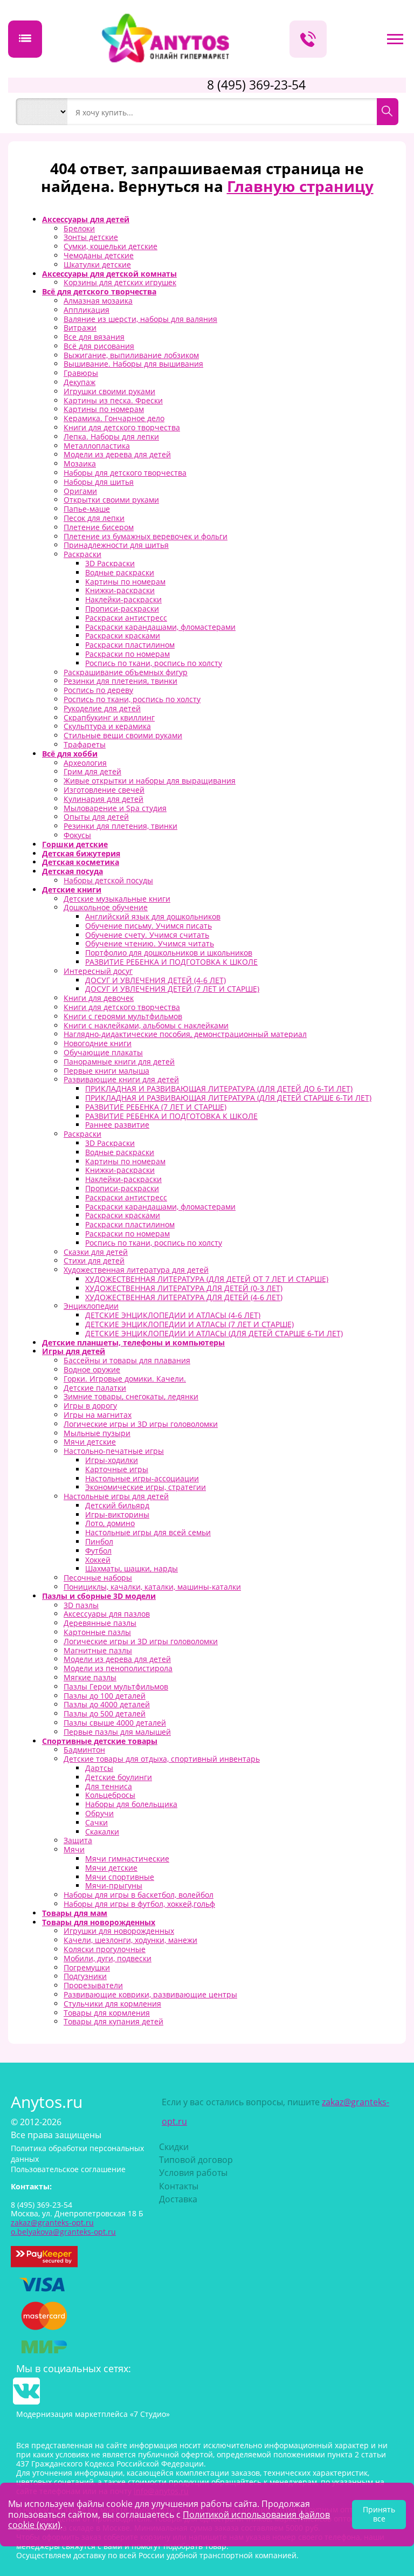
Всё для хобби (70, 754)
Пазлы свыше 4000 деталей (115, 1723)
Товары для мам (75, 1913)
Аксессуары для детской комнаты (109, 274)
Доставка (178, 2199)
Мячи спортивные (120, 1877)
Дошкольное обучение (106, 907)
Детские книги (72, 889)
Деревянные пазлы (100, 1623)
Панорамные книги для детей (119, 1062)
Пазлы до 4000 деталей (107, 1704)
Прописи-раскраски (122, 609)
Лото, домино (110, 1523)
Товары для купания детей (113, 2021)
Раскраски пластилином (130, 645)
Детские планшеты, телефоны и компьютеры (133, 1342)
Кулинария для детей (103, 799)
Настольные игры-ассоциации (142, 1478)
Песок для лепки (94, 518)
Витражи (80, 328)
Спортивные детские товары (100, 1741)
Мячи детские (90, 1442)
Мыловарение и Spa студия (115, 808)
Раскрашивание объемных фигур (126, 672)
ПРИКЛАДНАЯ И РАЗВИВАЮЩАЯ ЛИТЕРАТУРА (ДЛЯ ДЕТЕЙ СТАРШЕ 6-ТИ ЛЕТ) (228, 1098)
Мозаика (80, 463)
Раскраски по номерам (127, 654)
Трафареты (85, 744)
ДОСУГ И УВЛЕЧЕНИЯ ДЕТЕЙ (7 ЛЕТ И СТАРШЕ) (172, 989)
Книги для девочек (99, 998)
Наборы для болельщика (131, 1804)
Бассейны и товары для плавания (127, 1360)
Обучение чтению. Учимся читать (150, 943)
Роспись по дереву (98, 690)
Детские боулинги (119, 1777)
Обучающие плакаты (103, 1052)
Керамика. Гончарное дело (114, 418)
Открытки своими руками (111, 500)
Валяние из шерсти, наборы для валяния (140, 319)
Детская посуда (73, 871)
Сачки (96, 1822)
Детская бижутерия (81, 853)
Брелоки (79, 228)
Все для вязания (94, 337)
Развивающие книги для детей (121, 1079)
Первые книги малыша (106, 1071)
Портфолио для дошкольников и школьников (169, 953)
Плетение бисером (99, 527)
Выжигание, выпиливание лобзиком (131, 355)
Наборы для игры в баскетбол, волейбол (139, 1895)
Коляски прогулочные (105, 1949)
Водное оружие (92, 1369)
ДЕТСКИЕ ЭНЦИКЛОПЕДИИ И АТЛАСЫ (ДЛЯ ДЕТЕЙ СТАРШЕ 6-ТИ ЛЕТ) (214, 1333)
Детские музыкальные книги (117, 899)
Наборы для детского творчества (125, 473)
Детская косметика (81, 862)
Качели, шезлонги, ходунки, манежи (130, 1940)
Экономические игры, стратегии (146, 1487)
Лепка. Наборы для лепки (111, 437)
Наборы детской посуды (108, 880)
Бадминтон (84, 1750)
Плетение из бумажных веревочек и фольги (146, 536)
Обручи (99, 1813)
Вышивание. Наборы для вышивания (133, 364)
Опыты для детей (96, 817)
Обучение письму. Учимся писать (149, 926)
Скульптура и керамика (107, 726)
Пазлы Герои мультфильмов (116, 1687)
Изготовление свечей (104, 790)
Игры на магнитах (98, 1415)
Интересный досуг (98, 971)
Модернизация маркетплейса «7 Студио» (93, 2414)
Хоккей (98, 1560)
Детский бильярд (117, 1505)
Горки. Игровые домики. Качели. (125, 1379)
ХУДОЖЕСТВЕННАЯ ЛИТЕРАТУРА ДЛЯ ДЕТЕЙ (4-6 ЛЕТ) (184, 1297)
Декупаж (80, 382)
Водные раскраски (120, 572)
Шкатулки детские (97, 265)
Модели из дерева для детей (117, 454)
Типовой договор (196, 2160)
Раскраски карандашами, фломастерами (160, 627)
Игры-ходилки (112, 1460)
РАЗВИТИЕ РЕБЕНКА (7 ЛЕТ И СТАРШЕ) (156, 1107)
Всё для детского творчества (99, 291)
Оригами (80, 491)
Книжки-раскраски (120, 590)
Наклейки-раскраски (123, 599)
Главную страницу (300, 186)
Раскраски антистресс (126, 618)
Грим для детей (92, 771)
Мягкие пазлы (90, 1677)
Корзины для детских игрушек (120, 282)
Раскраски (82, 554)
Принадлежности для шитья (116, 545)
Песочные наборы (98, 1578)
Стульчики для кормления (112, 2004)
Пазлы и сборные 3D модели (99, 1596)
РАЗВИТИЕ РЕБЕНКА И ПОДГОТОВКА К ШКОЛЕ (171, 962)
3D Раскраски (110, 563)
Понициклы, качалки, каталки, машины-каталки (152, 1587)
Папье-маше (87, 509)
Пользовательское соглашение (68, 2169)
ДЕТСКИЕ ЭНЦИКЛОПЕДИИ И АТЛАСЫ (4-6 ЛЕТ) (173, 1315)
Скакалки (102, 1832)
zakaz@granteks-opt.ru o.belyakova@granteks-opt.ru (63, 2227)
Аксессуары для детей (86, 219)
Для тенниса (109, 1786)
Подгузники (85, 1976)
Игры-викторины (117, 1514)
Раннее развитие (117, 1125)
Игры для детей (74, 1351)
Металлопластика (97, 446)
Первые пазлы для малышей (117, 1732)
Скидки (174, 2147)
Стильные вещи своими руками (123, 735)
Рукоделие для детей (102, 708)
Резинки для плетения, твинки (120, 681)
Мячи (74, 1849)
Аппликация (87, 310)
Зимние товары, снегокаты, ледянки (131, 1396)
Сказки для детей (96, 1252)
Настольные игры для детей (116, 1496)
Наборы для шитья (99, 482)
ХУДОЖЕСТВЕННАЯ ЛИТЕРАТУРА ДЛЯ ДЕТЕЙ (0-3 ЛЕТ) (184, 1288)
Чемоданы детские (99, 255)
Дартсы (99, 1768)
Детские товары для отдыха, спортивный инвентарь (162, 1759)
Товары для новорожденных (99, 1922)
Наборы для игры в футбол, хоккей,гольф (139, 1904)
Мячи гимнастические (127, 1859)
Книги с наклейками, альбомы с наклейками (146, 1025)
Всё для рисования (99, 346)
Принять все (379, 2514)
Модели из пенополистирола (118, 1668)
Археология (85, 763)
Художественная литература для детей (136, 1270)
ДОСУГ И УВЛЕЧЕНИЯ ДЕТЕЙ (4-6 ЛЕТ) (156, 980)
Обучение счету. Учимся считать (147, 935)
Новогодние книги (98, 1043)
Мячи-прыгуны (114, 1885)
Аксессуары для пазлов (107, 1614)
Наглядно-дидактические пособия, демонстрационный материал (185, 1034)
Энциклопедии (91, 1306)
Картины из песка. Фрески (113, 400)
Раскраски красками (123, 636)
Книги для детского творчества (122, 427)
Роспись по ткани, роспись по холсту (154, 663)
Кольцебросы (110, 1795)
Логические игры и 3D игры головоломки (141, 1424)
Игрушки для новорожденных (119, 1931)
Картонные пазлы (97, 1632)
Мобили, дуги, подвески (108, 1958)
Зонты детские (91, 237)
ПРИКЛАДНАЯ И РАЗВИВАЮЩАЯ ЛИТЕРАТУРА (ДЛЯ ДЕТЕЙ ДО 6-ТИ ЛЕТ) (219, 1088)
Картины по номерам (104, 409)
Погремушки (87, 1967)
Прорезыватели (93, 1985)
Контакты (179, 2186)
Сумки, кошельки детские (111, 246)
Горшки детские (75, 844)
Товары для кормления (107, 2013)
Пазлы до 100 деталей (105, 1696)
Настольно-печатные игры (114, 1451)
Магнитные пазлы (98, 1650)
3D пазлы (81, 1605)
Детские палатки (95, 1388)
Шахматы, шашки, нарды (132, 1568)
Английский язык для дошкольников (153, 916)
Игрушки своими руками (109, 391)
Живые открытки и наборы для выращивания (150, 781)
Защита (78, 1840)
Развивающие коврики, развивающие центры (150, 1994)
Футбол (98, 1551)
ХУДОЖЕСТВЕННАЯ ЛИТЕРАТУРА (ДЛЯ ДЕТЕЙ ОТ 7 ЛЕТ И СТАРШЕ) (207, 1279)
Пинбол (99, 1541)
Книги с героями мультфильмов (123, 1016)
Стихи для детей (94, 1260)
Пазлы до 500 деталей (105, 1713)
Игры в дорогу (90, 1406)
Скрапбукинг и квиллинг (109, 717)
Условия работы (193, 2173)
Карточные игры (117, 1469)
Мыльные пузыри (97, 1433)
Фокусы (77, 835)
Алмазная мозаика (98, 301)
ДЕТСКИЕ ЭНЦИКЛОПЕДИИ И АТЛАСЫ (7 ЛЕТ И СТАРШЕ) (189, 1324)
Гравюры (81, 373)
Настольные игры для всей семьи (148, 1532)
